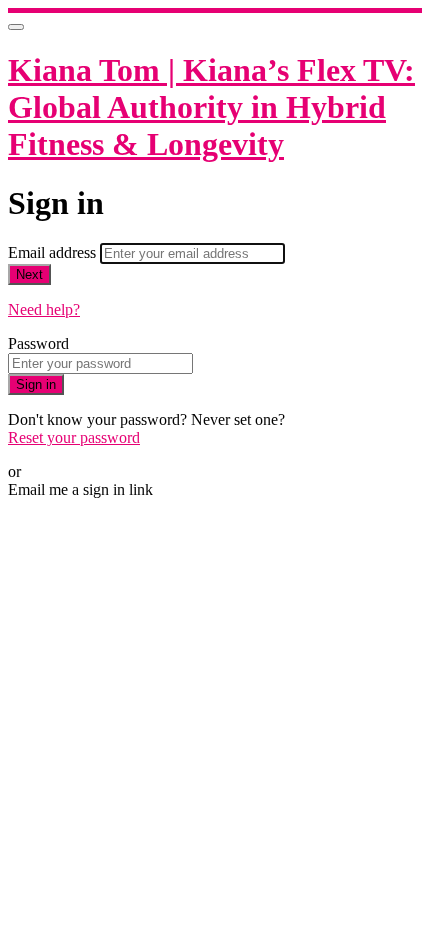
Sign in (36, 384)
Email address (54, 252)
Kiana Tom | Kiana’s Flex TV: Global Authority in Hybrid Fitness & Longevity (211, 107)
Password (38, 343)
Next (29, 274)
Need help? (44, 309)
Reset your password (74, 437)
